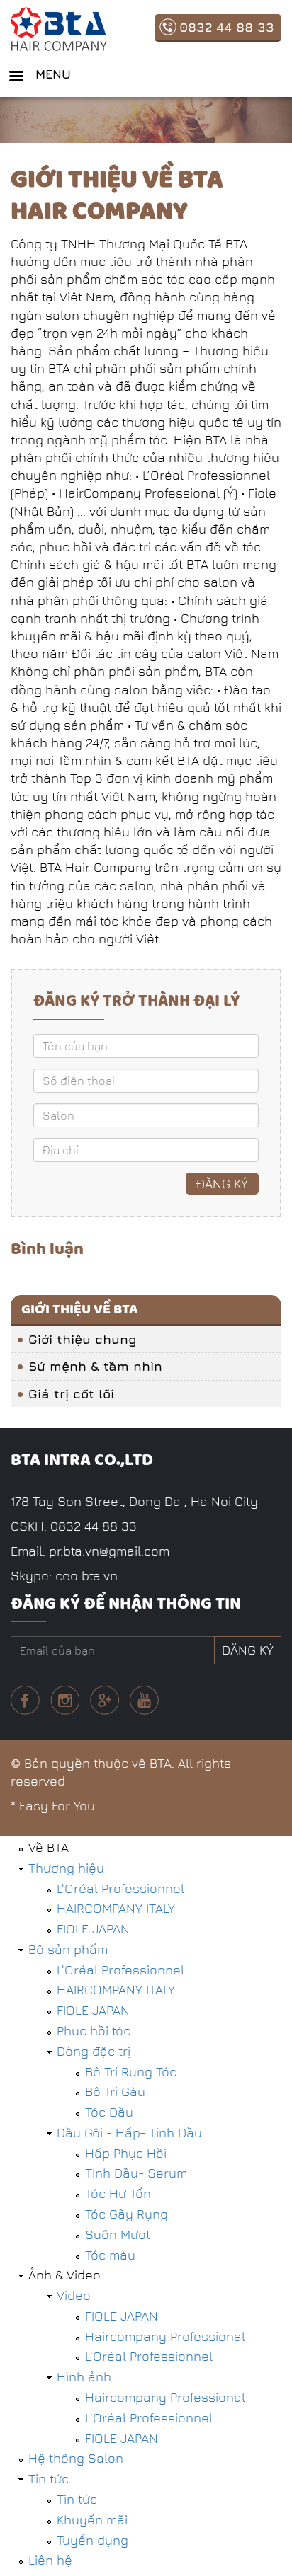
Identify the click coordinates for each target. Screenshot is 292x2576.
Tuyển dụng (92, 2540)
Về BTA (49, 1847)
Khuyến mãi (92, 2520)
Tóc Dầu (109, 2112)
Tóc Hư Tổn (118, 2193)
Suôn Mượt (118, 2235)
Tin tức (49, 2479)
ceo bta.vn (86, 1576)
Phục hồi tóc (94, 2031)
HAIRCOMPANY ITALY (116, 1908)
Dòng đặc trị (94, 2051)
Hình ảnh (84, 2377)
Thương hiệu (66, 1868)
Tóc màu (110, 2255)
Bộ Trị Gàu (115, 2092)
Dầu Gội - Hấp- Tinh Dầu (129, 2133)
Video (74, 2295)
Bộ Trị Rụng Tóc (131, 2072)
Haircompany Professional (165, 2336)
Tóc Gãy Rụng (127, 2214)
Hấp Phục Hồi (126, 2153)
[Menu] (16, 77)
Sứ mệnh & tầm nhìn (95, 1366)
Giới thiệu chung (83, 1339)
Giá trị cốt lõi (71, 1394)
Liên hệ (50, 2560)
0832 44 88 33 (227, 27)
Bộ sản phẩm (68, 1949)
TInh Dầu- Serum (136, 2173)
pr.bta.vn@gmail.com (109, 1551)
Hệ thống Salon (76, 2458)
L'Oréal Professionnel (120, 1888)
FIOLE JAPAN (93, 1929)
